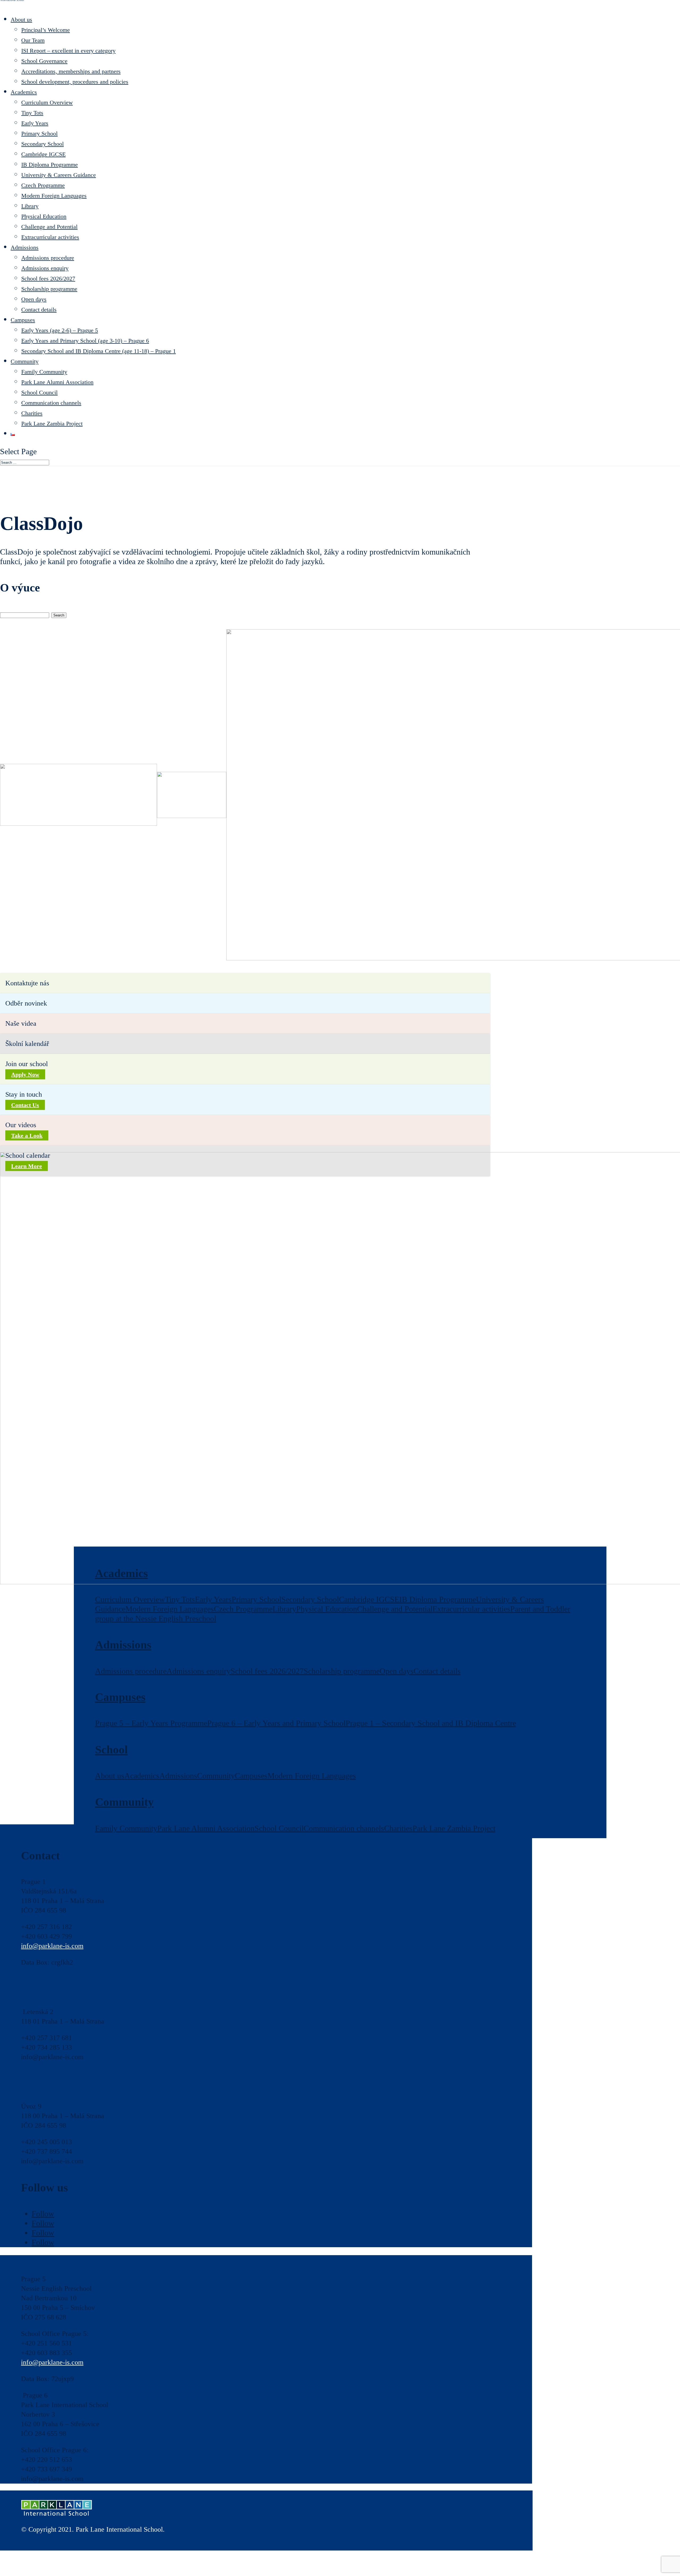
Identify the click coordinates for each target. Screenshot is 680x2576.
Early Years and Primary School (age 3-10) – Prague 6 (85, 341)
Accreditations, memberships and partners (71, 71)
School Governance (44, 61)
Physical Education (44, 216)
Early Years (35, 123)
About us (21, 20)
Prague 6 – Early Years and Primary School (276, 1723)
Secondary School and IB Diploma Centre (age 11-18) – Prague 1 (99, 351)
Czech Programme (43, 185)
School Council (39, 392)
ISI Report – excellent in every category (68, 51)
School (111, 1750)
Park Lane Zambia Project (52, 423)
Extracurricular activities (50, 237)
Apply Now (25, 1074)
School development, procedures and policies (75, 82)
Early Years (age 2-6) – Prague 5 (60, 330)
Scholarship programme (49, 289)
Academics (24, 92)
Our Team (33, 40)
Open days (34, 299)
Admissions (25, 247)
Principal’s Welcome (46, 30)
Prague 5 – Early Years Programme (151, 1723)
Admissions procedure (48, 258)
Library (30, 206)
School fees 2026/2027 (48, 278)
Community (25, 361)
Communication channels (51, 403)
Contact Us (25, 1105)
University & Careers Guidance (59, 175)
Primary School (39, 133)
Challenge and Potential (49, 227)
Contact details (39, 310)
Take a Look (27, 1135)
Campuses (23, 320)
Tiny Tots (32, 113)
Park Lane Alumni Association (57, 382)
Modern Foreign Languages (54, 196)
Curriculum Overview (47, 102)
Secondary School (42, 144)
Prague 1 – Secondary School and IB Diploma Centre (431, 1723)
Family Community (44, 372)
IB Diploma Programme (50, 165)
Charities (32, 413)
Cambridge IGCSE (43, 154)
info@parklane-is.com (52, 1946)
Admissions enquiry (45, 268)
